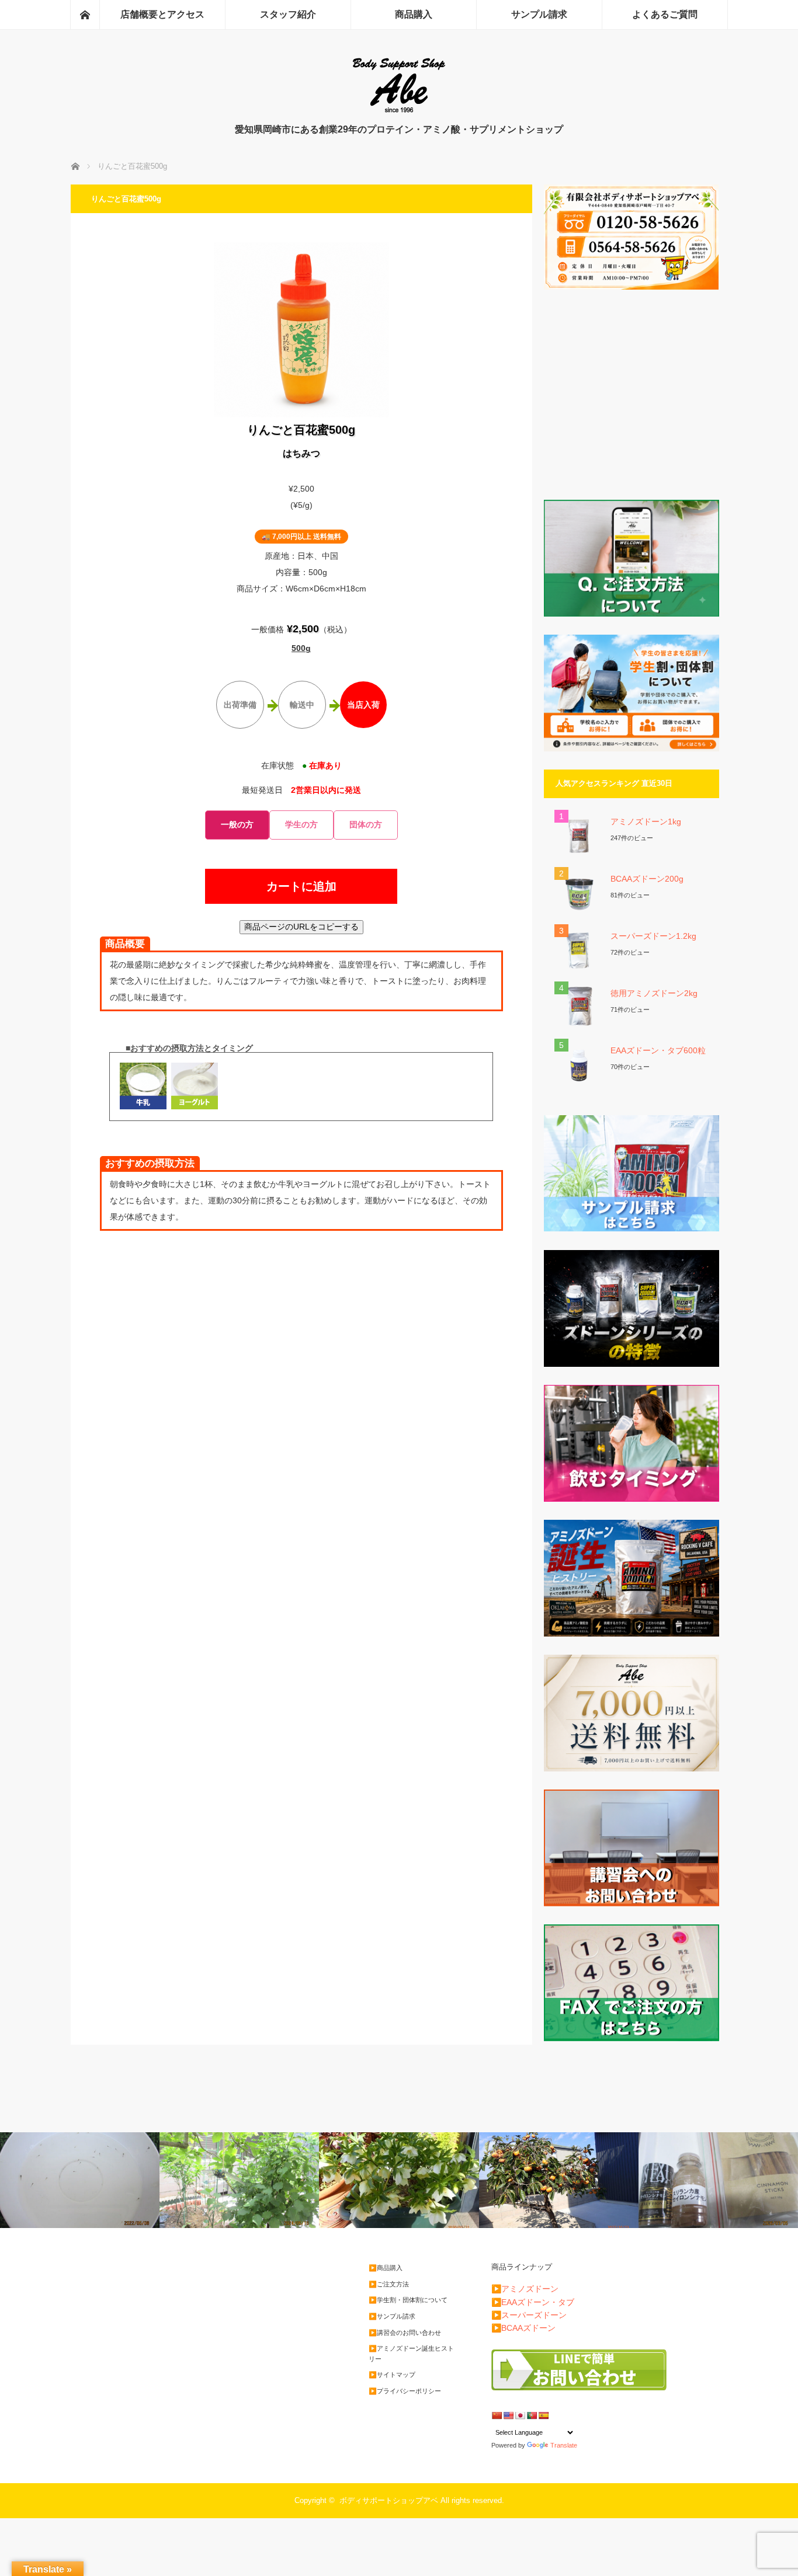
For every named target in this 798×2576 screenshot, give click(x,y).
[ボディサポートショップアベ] (399, 111)
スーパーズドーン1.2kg (653, 936)
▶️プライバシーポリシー (405, 2391)
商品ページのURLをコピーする (301, 927)
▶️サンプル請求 (392, 2316)
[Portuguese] (532, 2415)
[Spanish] (543, 2415)
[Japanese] (520, 2415)
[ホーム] (85, 15)
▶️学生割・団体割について (408, 2300)
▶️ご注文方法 (389, 2284)
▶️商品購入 (386, 2268)
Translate (564, 2445)
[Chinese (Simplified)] (497, 2415)
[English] (508, 2415)
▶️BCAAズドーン (523, 2328)
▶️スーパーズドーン (529, 2315)
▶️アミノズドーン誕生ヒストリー (411, 2354)
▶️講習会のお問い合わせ (405, 2333)
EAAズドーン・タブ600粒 (658, 1050)
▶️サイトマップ (392, 2375)
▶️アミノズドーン (525, 2289)
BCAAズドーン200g (647, 879)
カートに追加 (301, 886)
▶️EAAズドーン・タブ (533, 2302)
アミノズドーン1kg (646, 821)
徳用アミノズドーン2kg (654, 993)
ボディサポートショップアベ (389, 2500)
